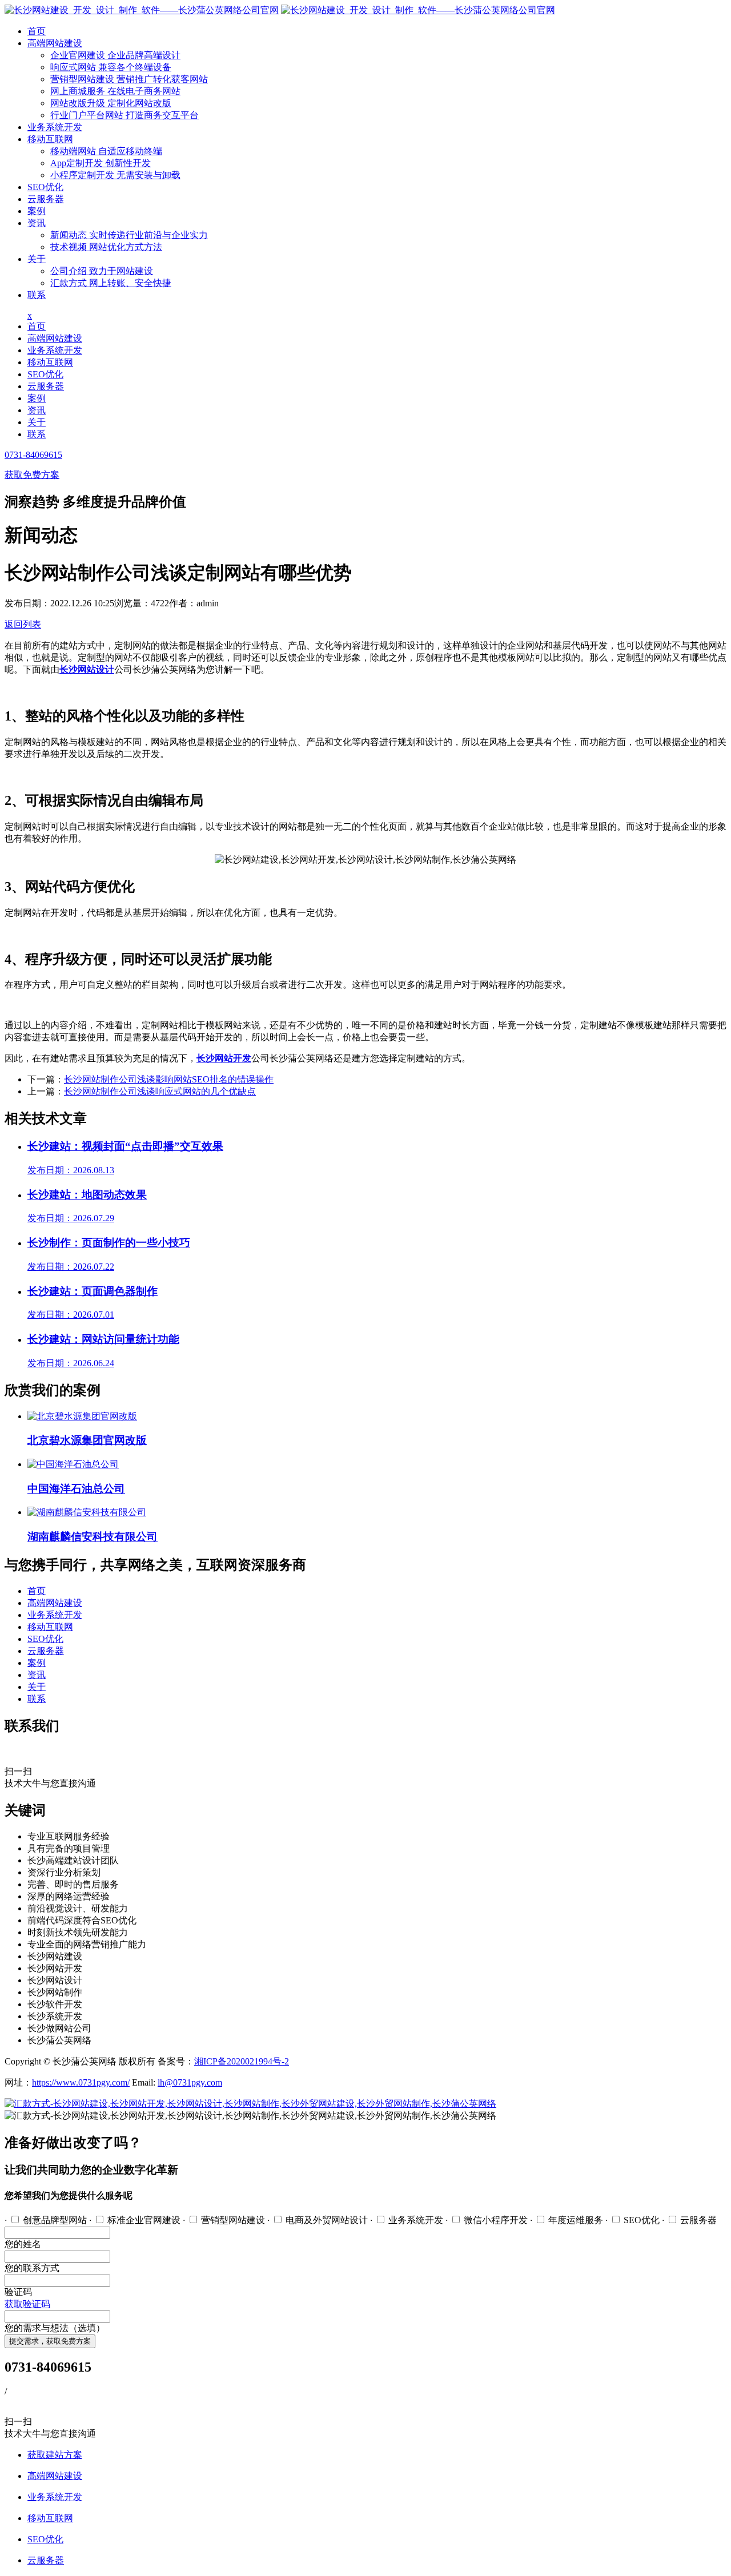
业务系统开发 (55, 127)
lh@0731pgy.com (190, 2082)
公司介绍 (102, 271)
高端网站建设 (55, 43)
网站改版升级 (111, 103)
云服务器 (46, 199)
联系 (37, 295)
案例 (37, 211)
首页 (37, 31)
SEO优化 (45, 187)
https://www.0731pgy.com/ (81, 2082)
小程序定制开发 (115, 175)
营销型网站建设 (129, 79)
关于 (37, 259)
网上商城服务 (115, 91)
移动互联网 (50, 139)
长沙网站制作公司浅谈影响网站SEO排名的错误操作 (169, 1079)
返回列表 (23, 624)
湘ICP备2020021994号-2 (242, 2061)
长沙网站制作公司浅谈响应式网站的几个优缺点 (160, 1091)
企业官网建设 (115, 55)
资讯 (37, 223)
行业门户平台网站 (124, 115)
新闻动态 (129, 235)
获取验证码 (27, 2304)
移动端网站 (106, 151)
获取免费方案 (32, 475)
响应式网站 (111, 67)
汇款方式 (111, 283)
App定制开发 (101, 163)
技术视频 (106, 247)
